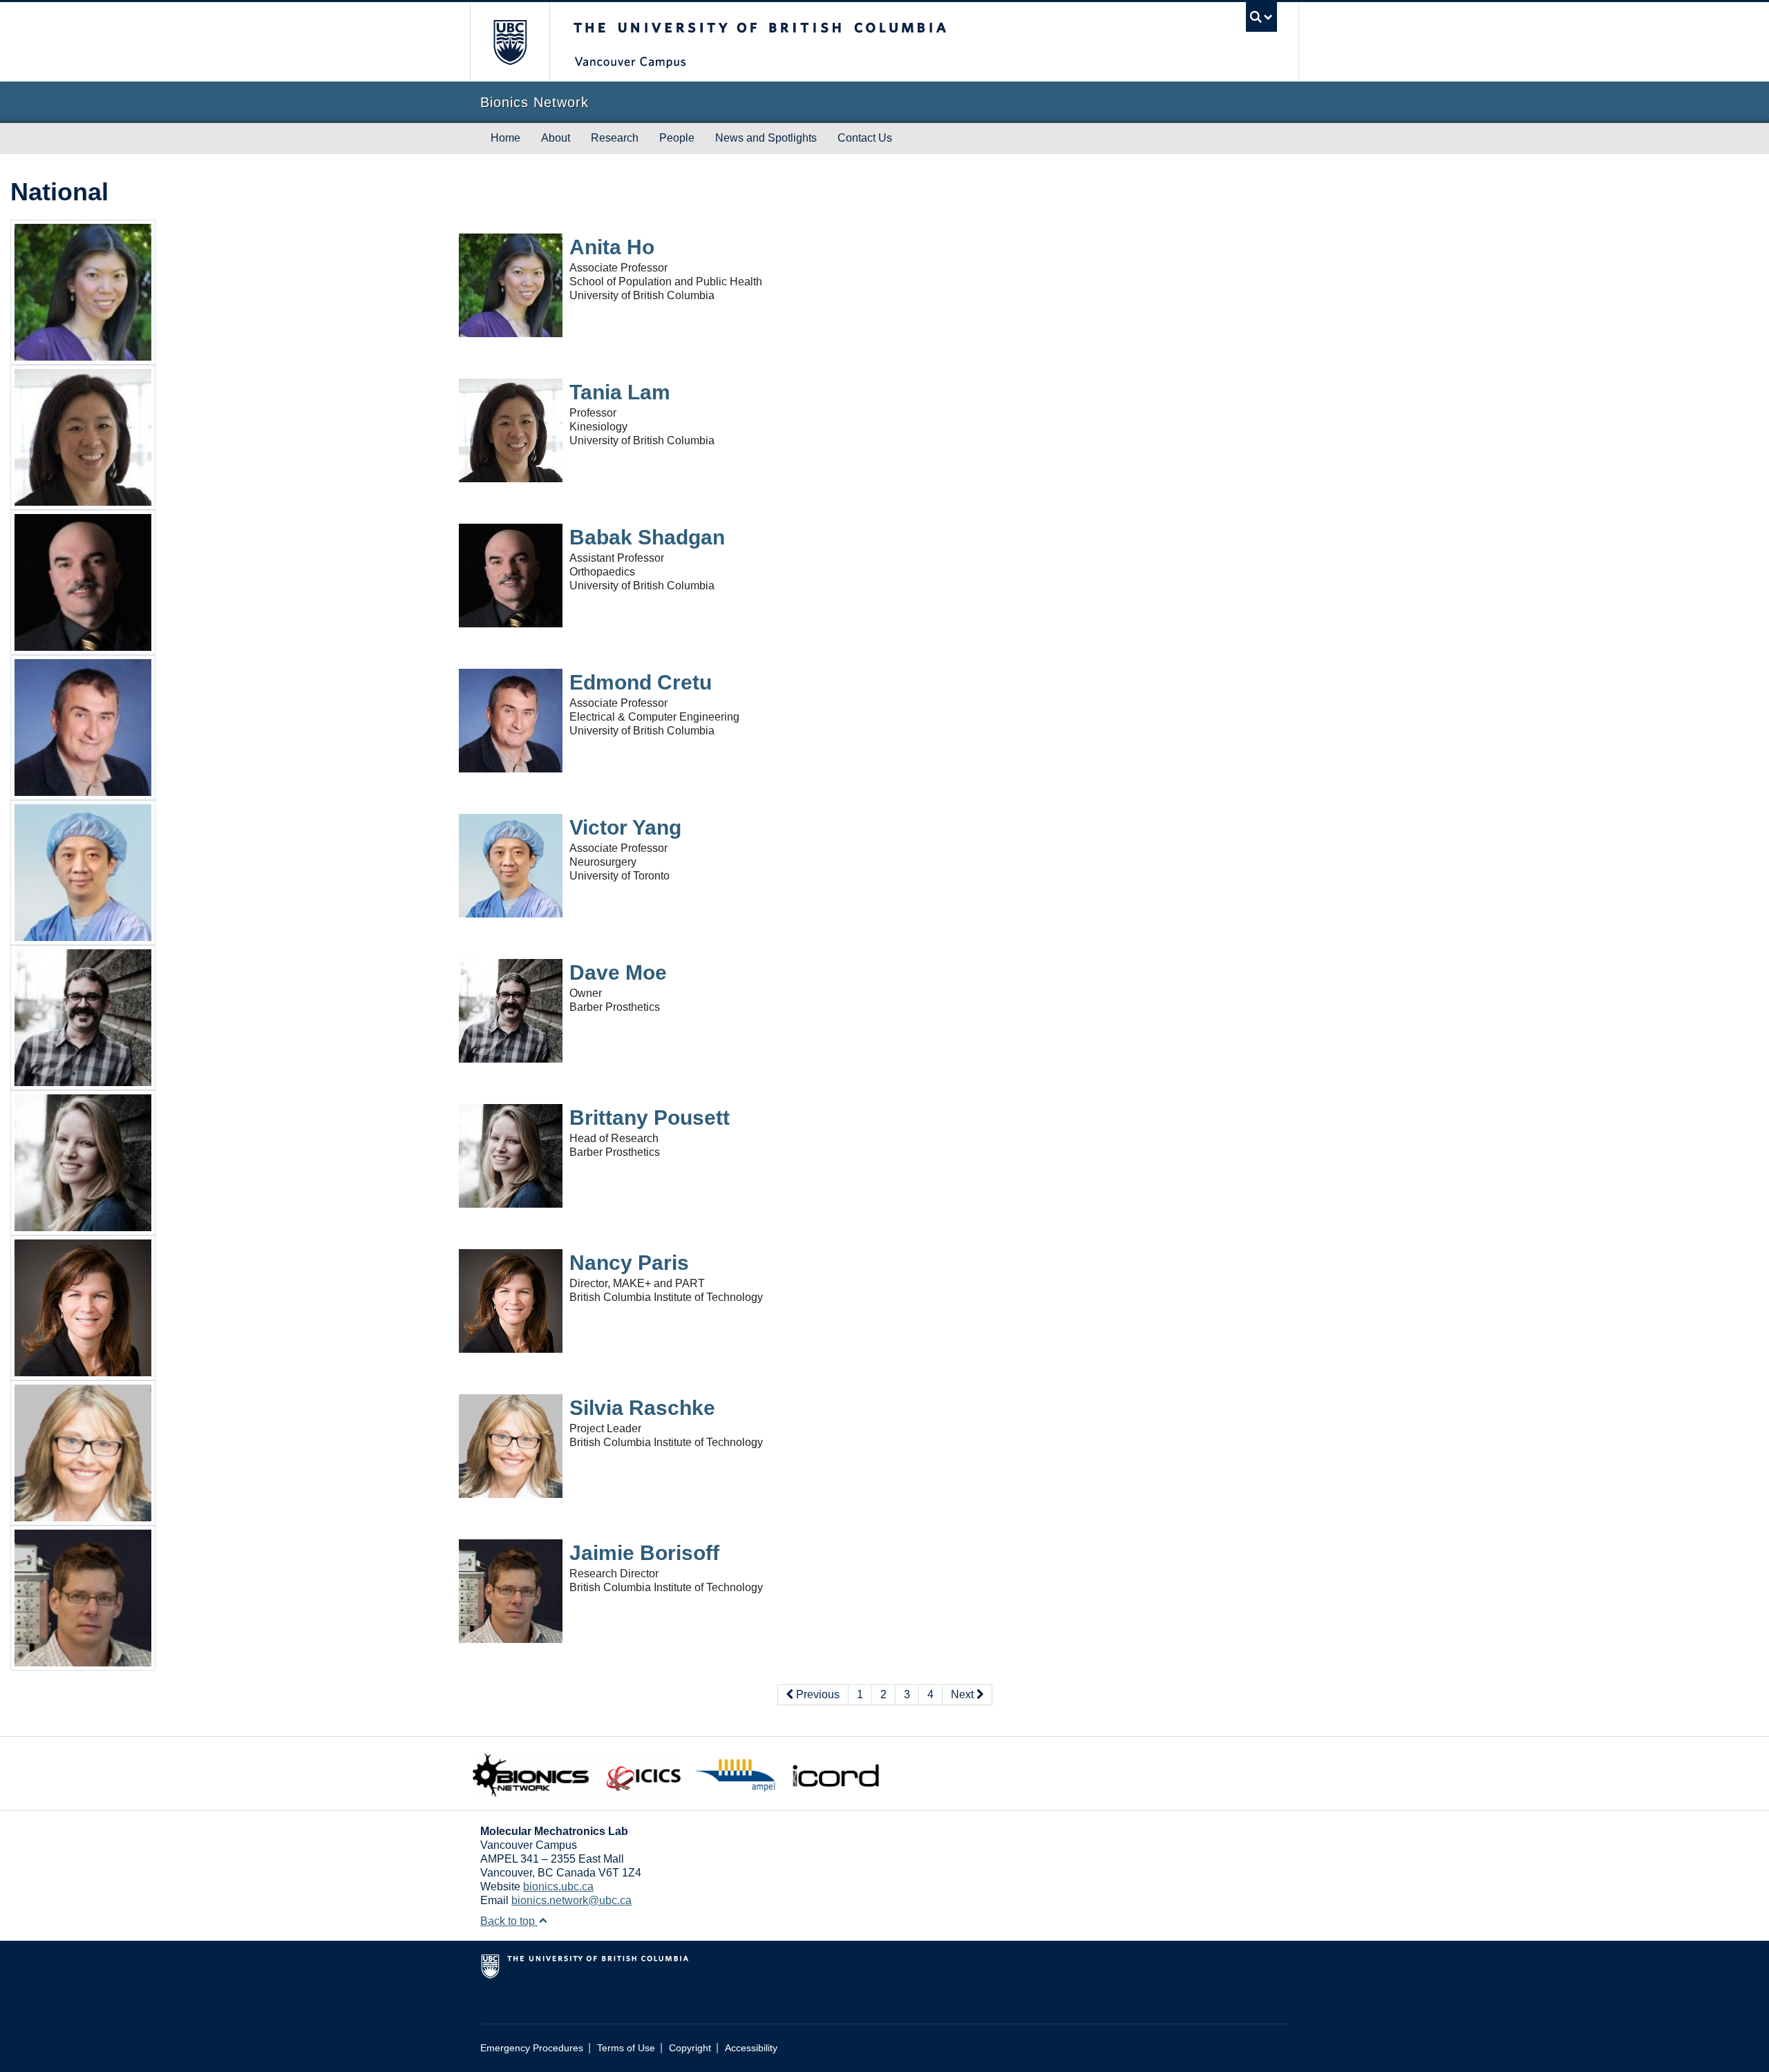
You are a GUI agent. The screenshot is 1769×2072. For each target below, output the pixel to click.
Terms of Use (626, 2048)
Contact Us (865, 138)
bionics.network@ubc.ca (571, 1900)
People (677, 138)
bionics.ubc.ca (558, 1886)
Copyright (690, 2048)
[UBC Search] (1261, 17)
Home (505, 138)
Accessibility (751, 2048)
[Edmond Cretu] (83, 726)
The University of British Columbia (510, 42)
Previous (816, 1694)
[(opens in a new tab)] (83, 291)
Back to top (509, 1921)
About (556, 138)
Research (615, 138)
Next (964, 1694)
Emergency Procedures (532, 2048)
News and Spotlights (766, 138)
